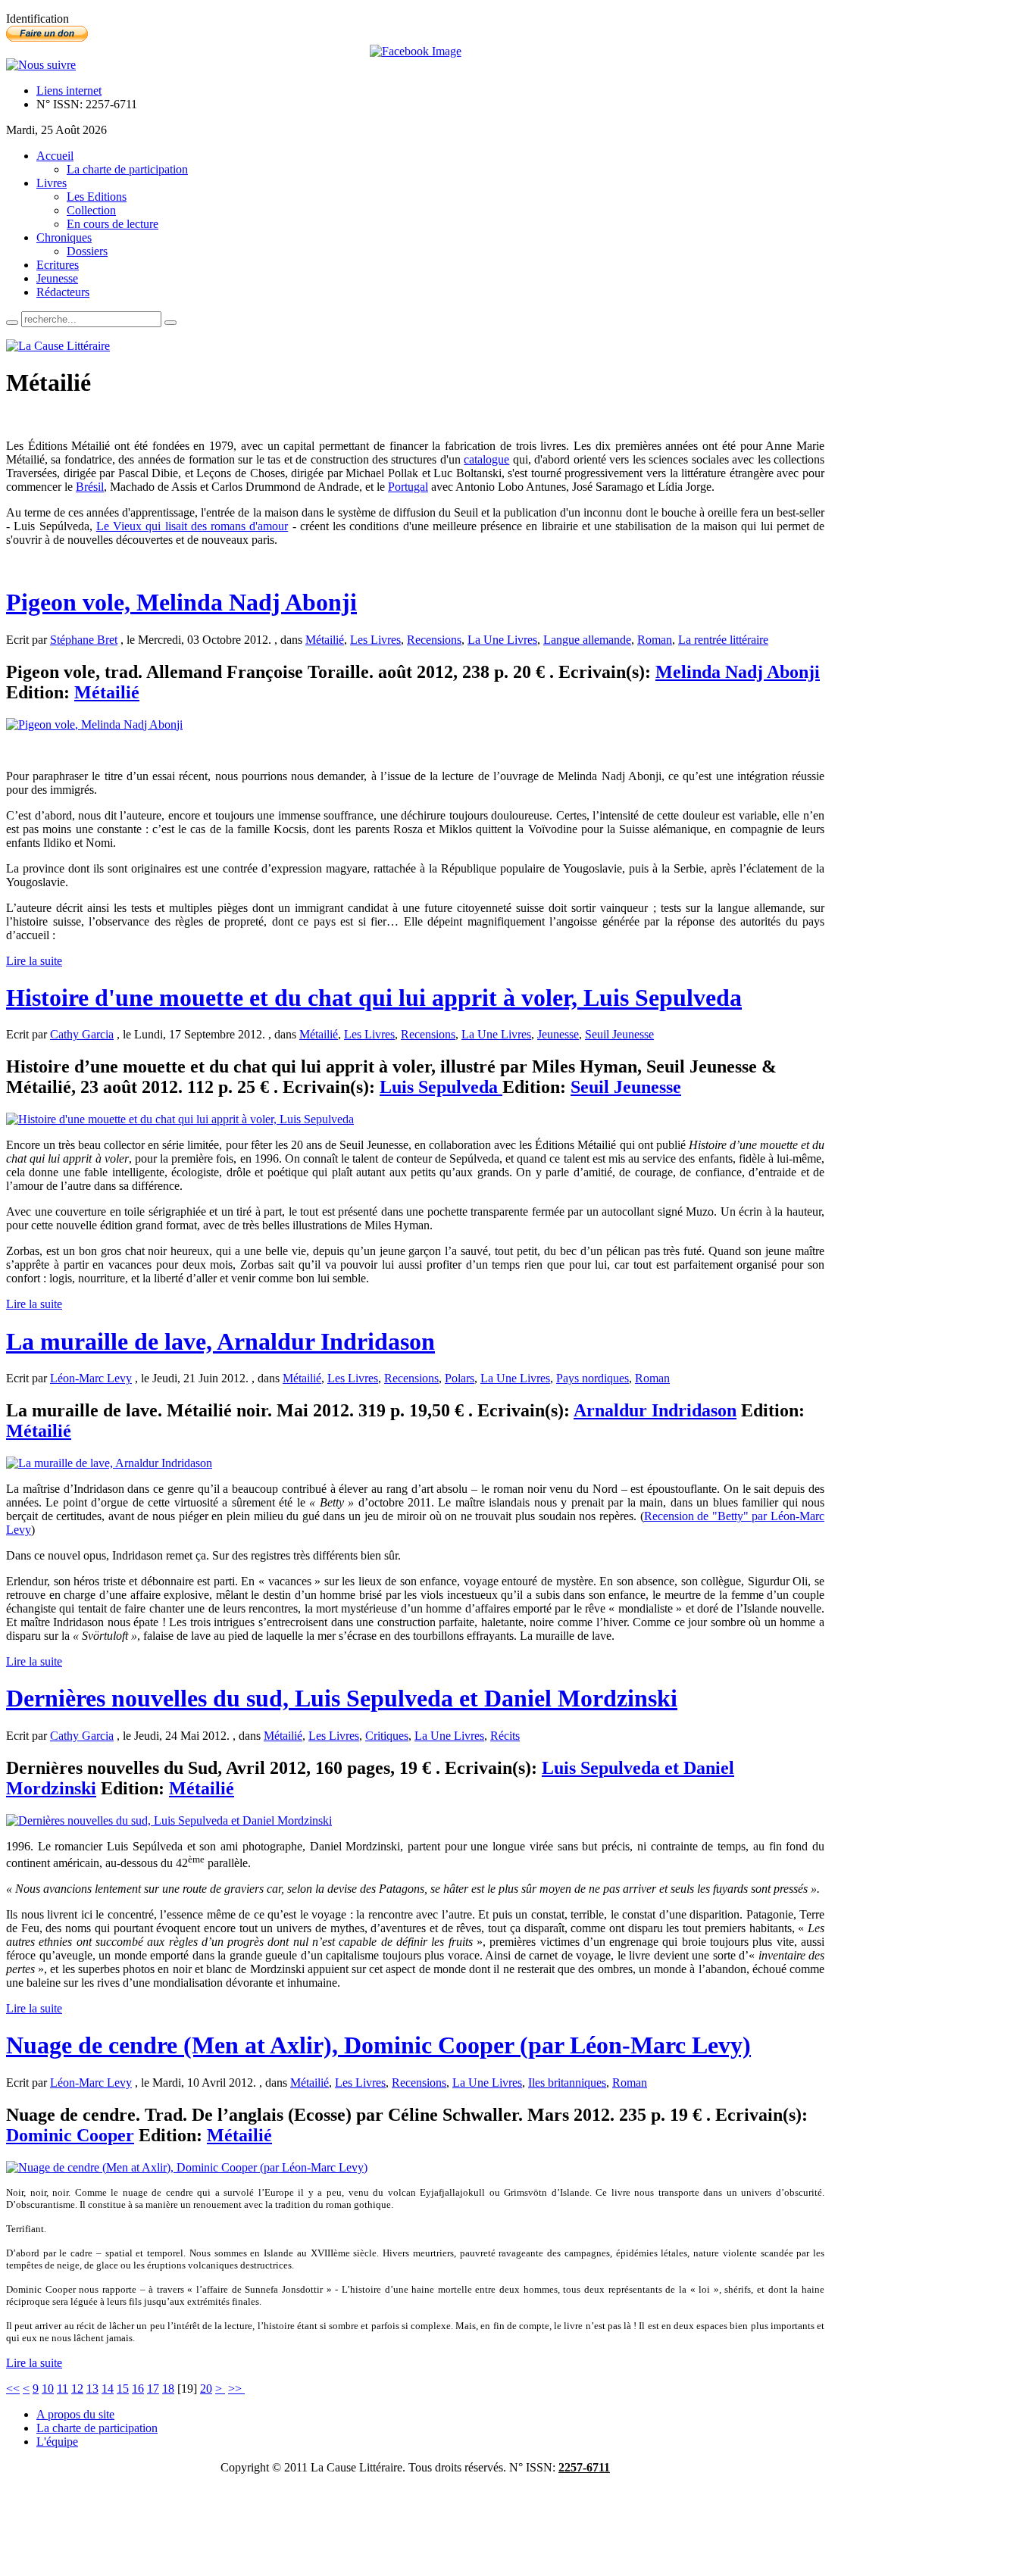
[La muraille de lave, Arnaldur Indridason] (109, 1463)
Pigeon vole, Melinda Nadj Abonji (181, 602)
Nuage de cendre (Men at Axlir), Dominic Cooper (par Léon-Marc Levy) (378, 2045)
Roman (655, 640)
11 (63, 2389)
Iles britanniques (567, 2083)
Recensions (434, 640)
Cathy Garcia (82, 1034)
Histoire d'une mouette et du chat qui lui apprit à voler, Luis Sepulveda (374, 998)
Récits (505, 1736)
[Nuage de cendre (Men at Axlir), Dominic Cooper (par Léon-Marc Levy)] (187, 2167)
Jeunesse (558, 1034)
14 (108, 2389)
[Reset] (170, 323)
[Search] (12, 323)
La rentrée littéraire (723, 640)
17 (153, 2389)
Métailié (325, 640)
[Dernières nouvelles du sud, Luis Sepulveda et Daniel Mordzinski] (169, 1820)
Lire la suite (34, 961)
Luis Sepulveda (441, 1087)
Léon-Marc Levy (91, 1378)
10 (48, 2389)
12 (77, 2389)
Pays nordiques (593, 1378)
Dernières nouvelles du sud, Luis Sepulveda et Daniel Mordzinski (342, 1698)
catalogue (486, 459)
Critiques (387, 1736)
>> (236, 2389)
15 (123, 2389)
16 (138, 2389)
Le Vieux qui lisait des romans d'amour (192, 526)
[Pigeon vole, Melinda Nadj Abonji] (94, 724)
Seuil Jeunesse (619, 1034)
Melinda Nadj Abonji (738, 672)
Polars (460, 1378)
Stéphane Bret (84, 640)
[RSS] (41, 65)
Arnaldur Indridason (655, 1410)
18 (168, 2389)
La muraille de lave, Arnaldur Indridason (220, 1341)
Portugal (408, 487)
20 (206, 2389)
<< (13, 2389)
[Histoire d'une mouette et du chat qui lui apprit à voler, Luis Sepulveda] (180, 1119)
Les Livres (375, 640)
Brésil (90, 487)
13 (92, 2389)
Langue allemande (587, 640)
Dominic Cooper (70, 2135)
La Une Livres (502, 640)
